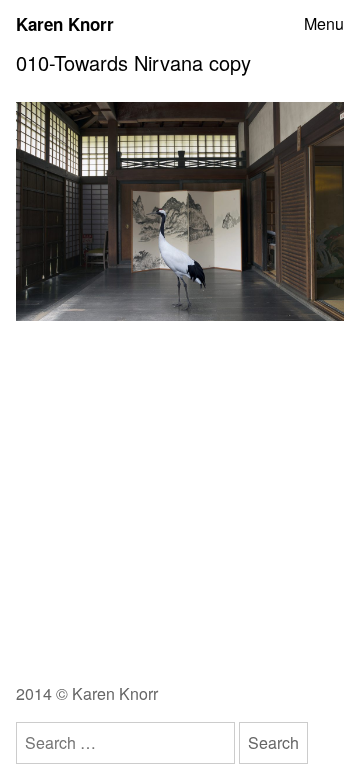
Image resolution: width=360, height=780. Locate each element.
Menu (324, 24)
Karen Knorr (65, 24)
